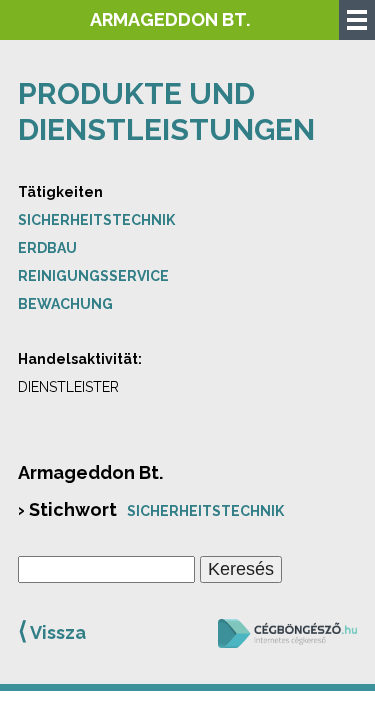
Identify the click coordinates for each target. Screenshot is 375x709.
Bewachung (65, 304)
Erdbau (47, 248)
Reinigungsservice (93, 276)
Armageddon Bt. (170, 19)
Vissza (52, 631)
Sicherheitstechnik (96, 220)
